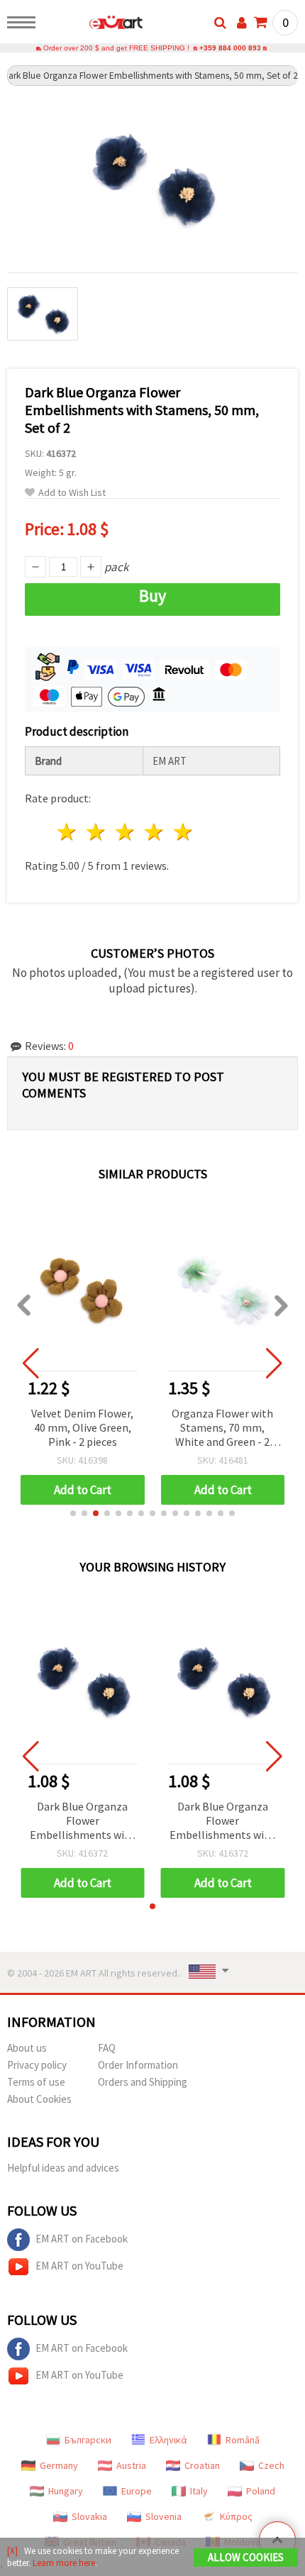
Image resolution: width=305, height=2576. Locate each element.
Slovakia (89, 2516)
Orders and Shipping (143, 2082)
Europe (137, 2491)
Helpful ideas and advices (63, 2168)
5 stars (183, 832)
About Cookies (39, 2099)
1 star (68, 832)
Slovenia (163, 2516)
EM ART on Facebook (82, 2239)
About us (27, 2048)
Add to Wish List (72, 493)
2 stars (97, 832)
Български (88, 2440)
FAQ (107, 2048)
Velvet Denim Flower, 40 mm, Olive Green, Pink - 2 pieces (82, 1427)
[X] (12, 2551)
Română (243, 2440)
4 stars (154, 832)
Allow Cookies (246, 2557)
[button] (73, 1513)
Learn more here (64, 2563)
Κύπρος (236, 2516)
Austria (131, 2465)
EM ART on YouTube (79, 2266)
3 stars (126, 832)
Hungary (66, 2491)
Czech (271, 2465)
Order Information (138, 2065)
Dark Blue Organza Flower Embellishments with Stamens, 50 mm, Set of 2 (83, 1822)
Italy (199, 2491)
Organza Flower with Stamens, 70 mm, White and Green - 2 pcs (222, 1428)
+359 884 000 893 (230, 48)
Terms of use (36, 2082)
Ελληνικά (168, 2440)
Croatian (202, 2465)
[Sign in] (242, 23)
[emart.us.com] (93, 25)
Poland (261, 2491)
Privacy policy (37, 2065)
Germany (59, 2465)
